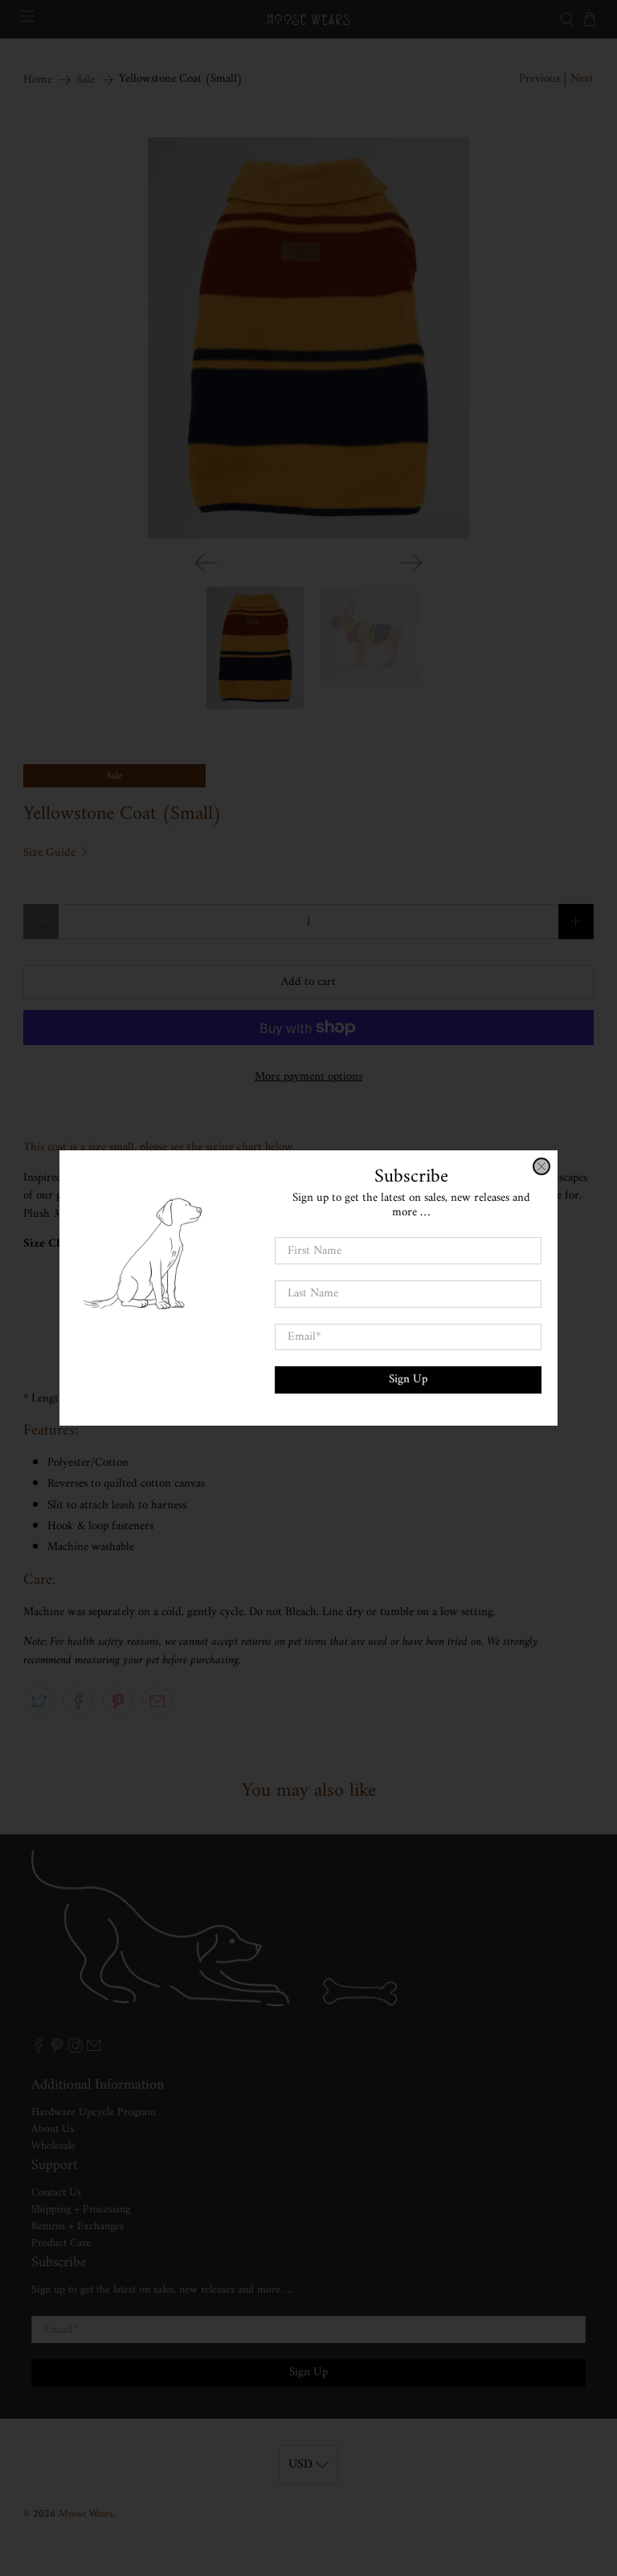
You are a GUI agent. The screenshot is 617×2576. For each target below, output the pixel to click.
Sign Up (408, 1380)
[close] (541, 1166)
